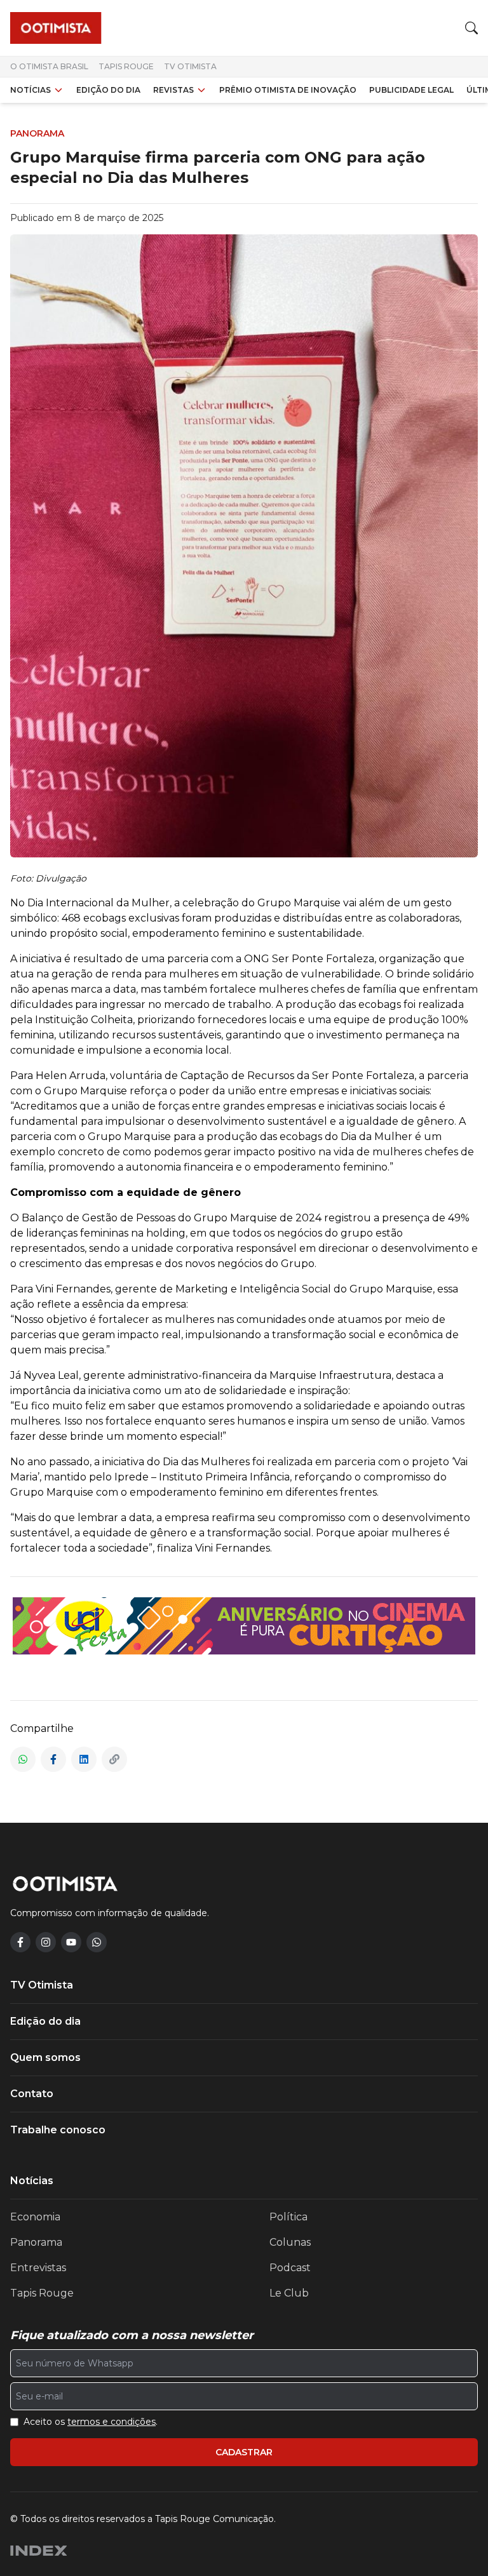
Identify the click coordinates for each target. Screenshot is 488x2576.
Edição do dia (108, 90)
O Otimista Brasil (49, 66)
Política (288, 2217)
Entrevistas (38, 2268)
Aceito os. (91, 2422)
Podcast (290, 2268)
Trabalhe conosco (58, 2130)
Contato (32, 2094)
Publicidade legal (411, 90)
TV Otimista (190, 66)
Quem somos (45, 2057)
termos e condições (112, 2422)
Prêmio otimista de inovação (288, 90)
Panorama (36, 2242)
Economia (35, 2217)
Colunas (290, 2242)
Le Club (289, 2293)
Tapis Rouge (126, 66)
